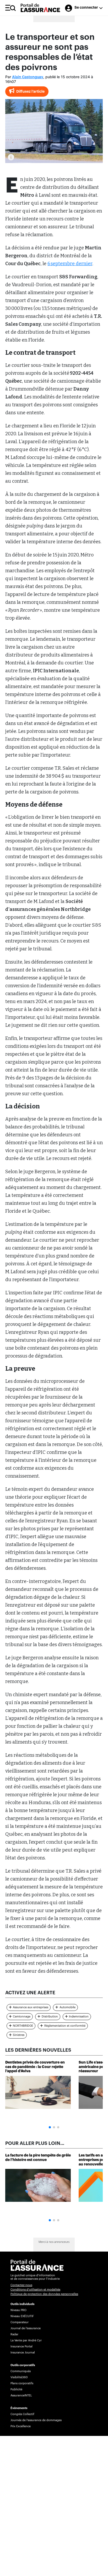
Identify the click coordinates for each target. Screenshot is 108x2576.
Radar (14, 2334)
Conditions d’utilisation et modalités (35, 2290)
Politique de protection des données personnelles (44, 2294)
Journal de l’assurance (26, 2328)
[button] (50, 2127)
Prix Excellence (21, 2426)
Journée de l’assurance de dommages (36, 2420)
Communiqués (21, 2371)
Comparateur (20, 2322)
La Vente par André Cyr (26, 2340)
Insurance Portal (21, 2346)
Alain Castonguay (28, 77)
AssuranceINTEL (21, 2395)
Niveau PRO (18, 2310)
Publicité (16, 2389)
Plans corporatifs (22, 2383)
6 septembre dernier (70, 264)
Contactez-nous (21, 2285)
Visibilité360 (19, 2377)
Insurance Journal (23, 2353)
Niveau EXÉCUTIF (22, 2316)
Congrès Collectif (22, 2414)
